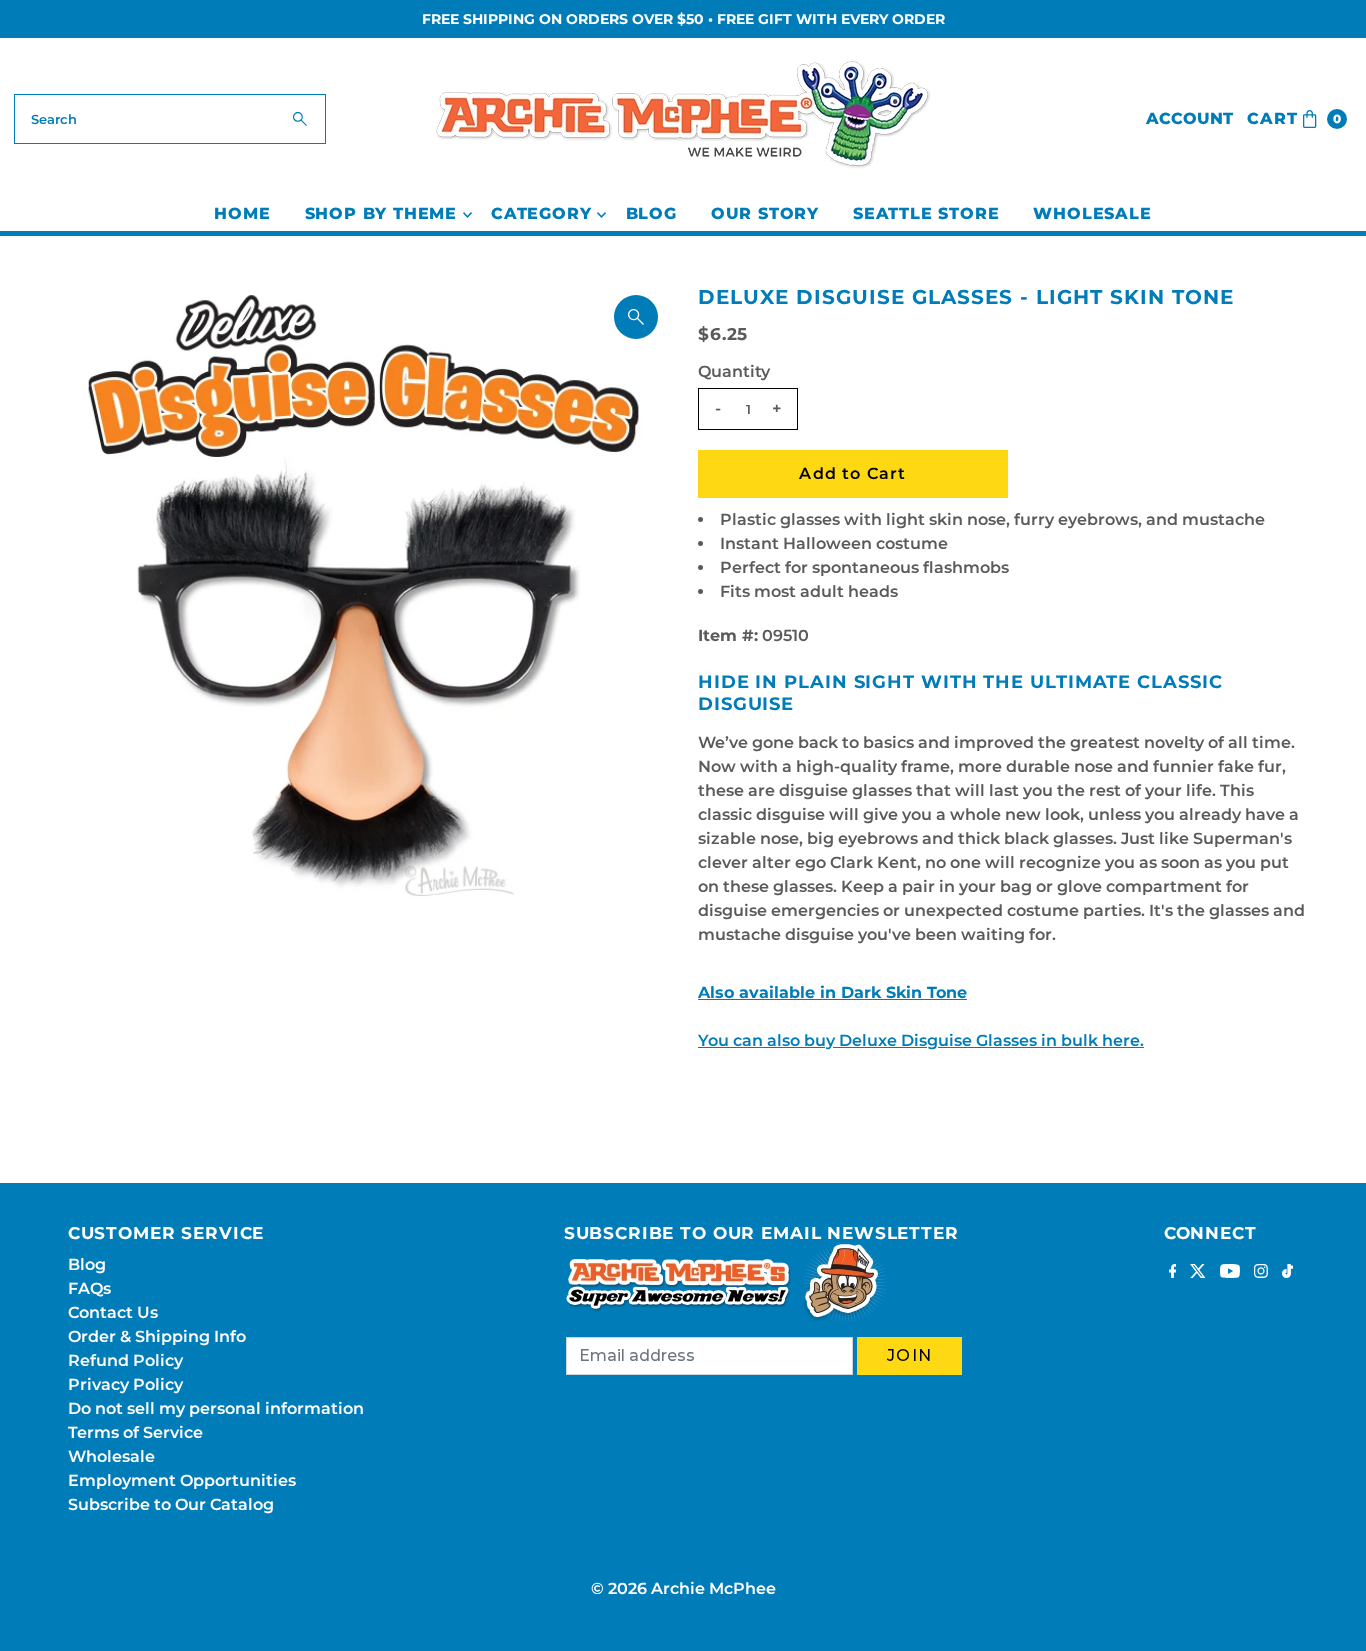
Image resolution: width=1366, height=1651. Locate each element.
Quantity (734, 371)
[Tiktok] (1287, 1273)
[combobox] (170, 119)
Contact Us (113, 1312)
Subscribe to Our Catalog (171, 1504)
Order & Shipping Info (157, 1336)
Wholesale (1092, 213)
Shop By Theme (381, 213)
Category (541, 213)
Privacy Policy (125, 1384)
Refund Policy (125, 1360)
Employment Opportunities (182, 1480)
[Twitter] (1198, 1273)
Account (1189, 118)
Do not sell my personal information (216, 1408)
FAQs (89, 1288)
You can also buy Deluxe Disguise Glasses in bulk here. (921, 1040)
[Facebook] (1173, 1273)
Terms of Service (135, 1432)
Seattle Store (926, 213)
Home (242, 213)
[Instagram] (1261, 1273)
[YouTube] (1230, 1273)
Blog (651, 213)
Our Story (765, 213)
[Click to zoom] (636, 317)
